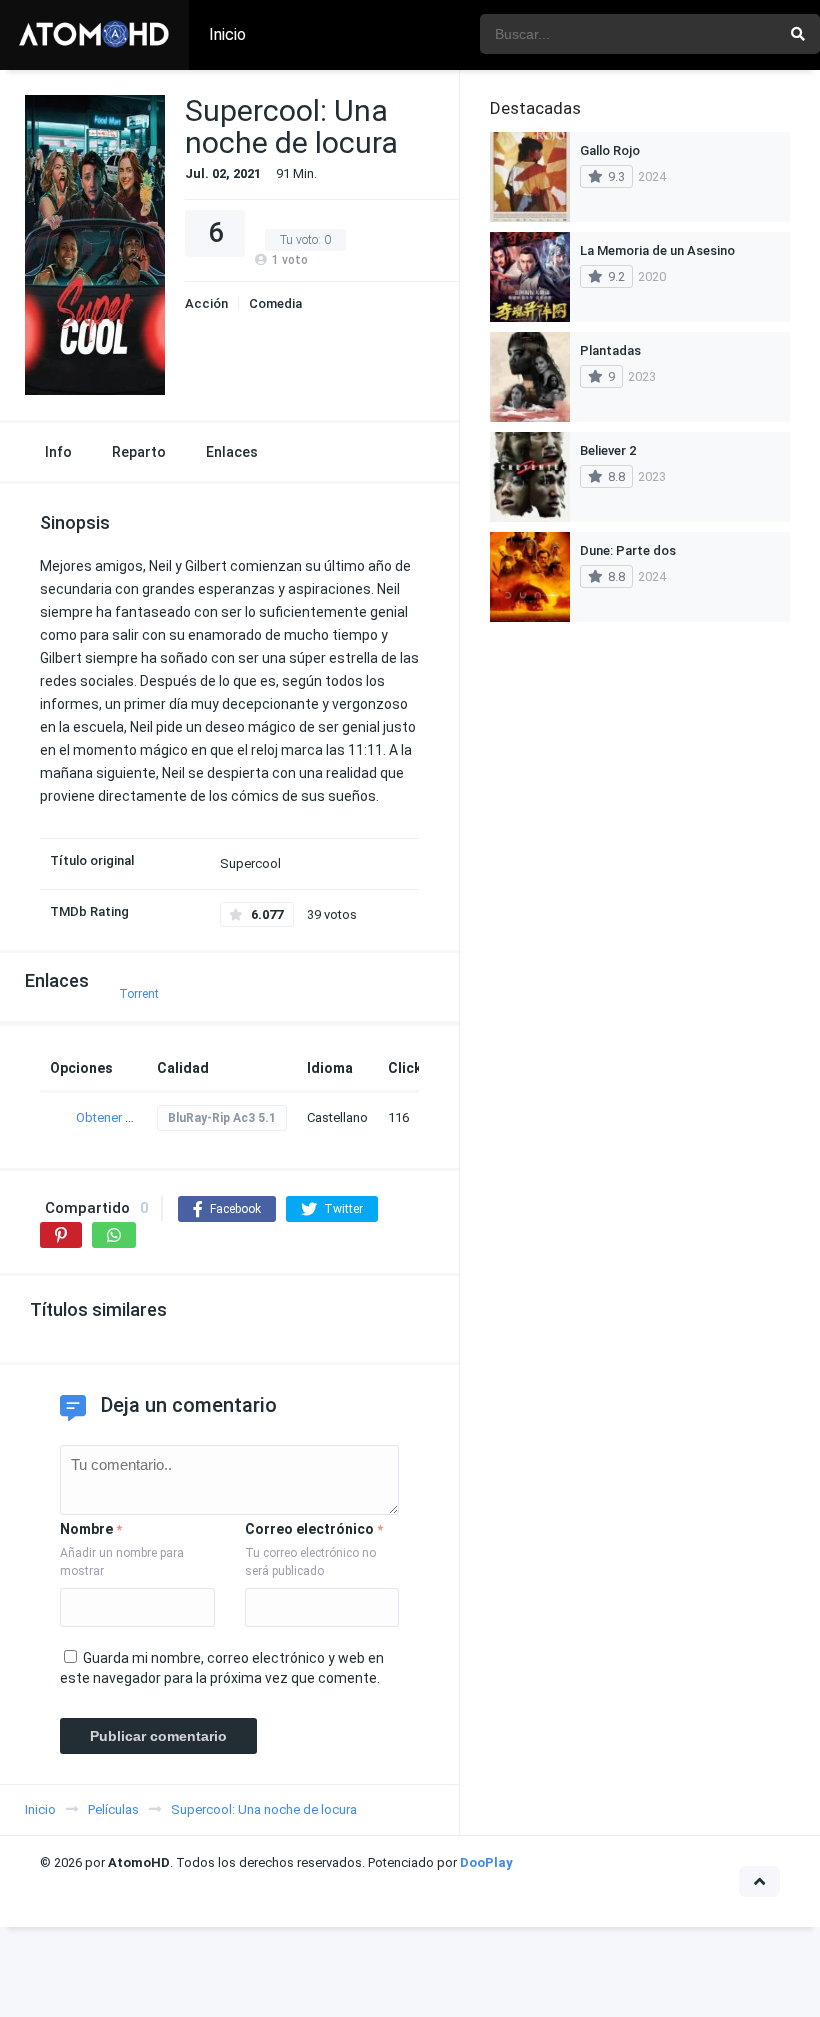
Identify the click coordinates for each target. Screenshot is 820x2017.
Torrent (139, 994)
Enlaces (232, 452)
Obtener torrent (119, 1117)
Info (58, 452)
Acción (206, 303)
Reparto (139, 452)
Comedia (275, 303)
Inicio (227, 34)
